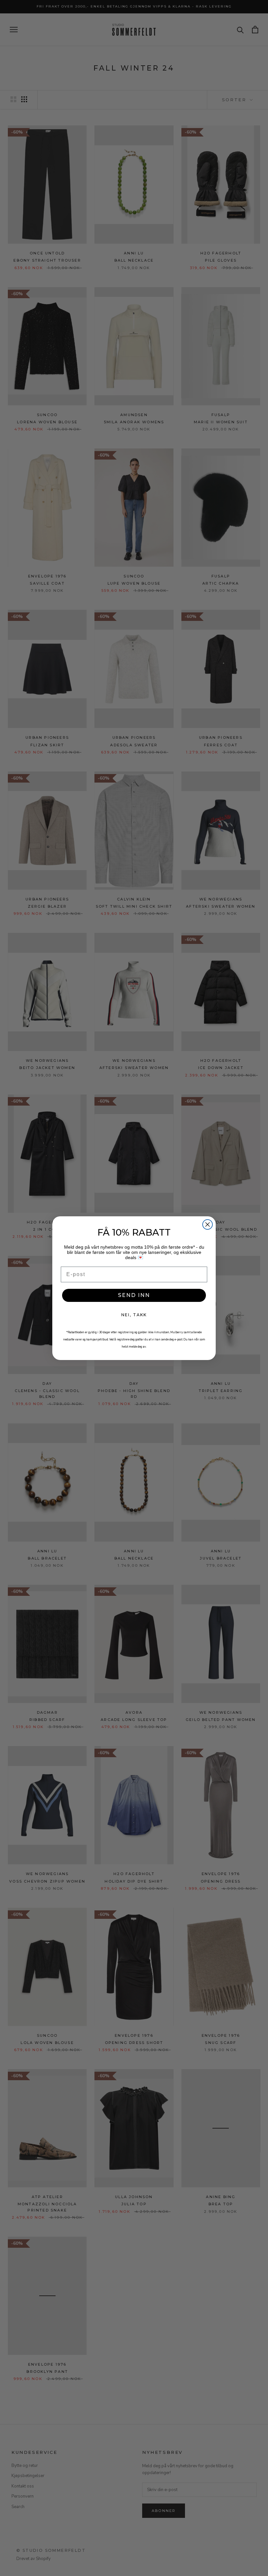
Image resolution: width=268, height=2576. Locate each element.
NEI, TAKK (134, 1315)
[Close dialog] (208, 1224)
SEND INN (134, 1295)
